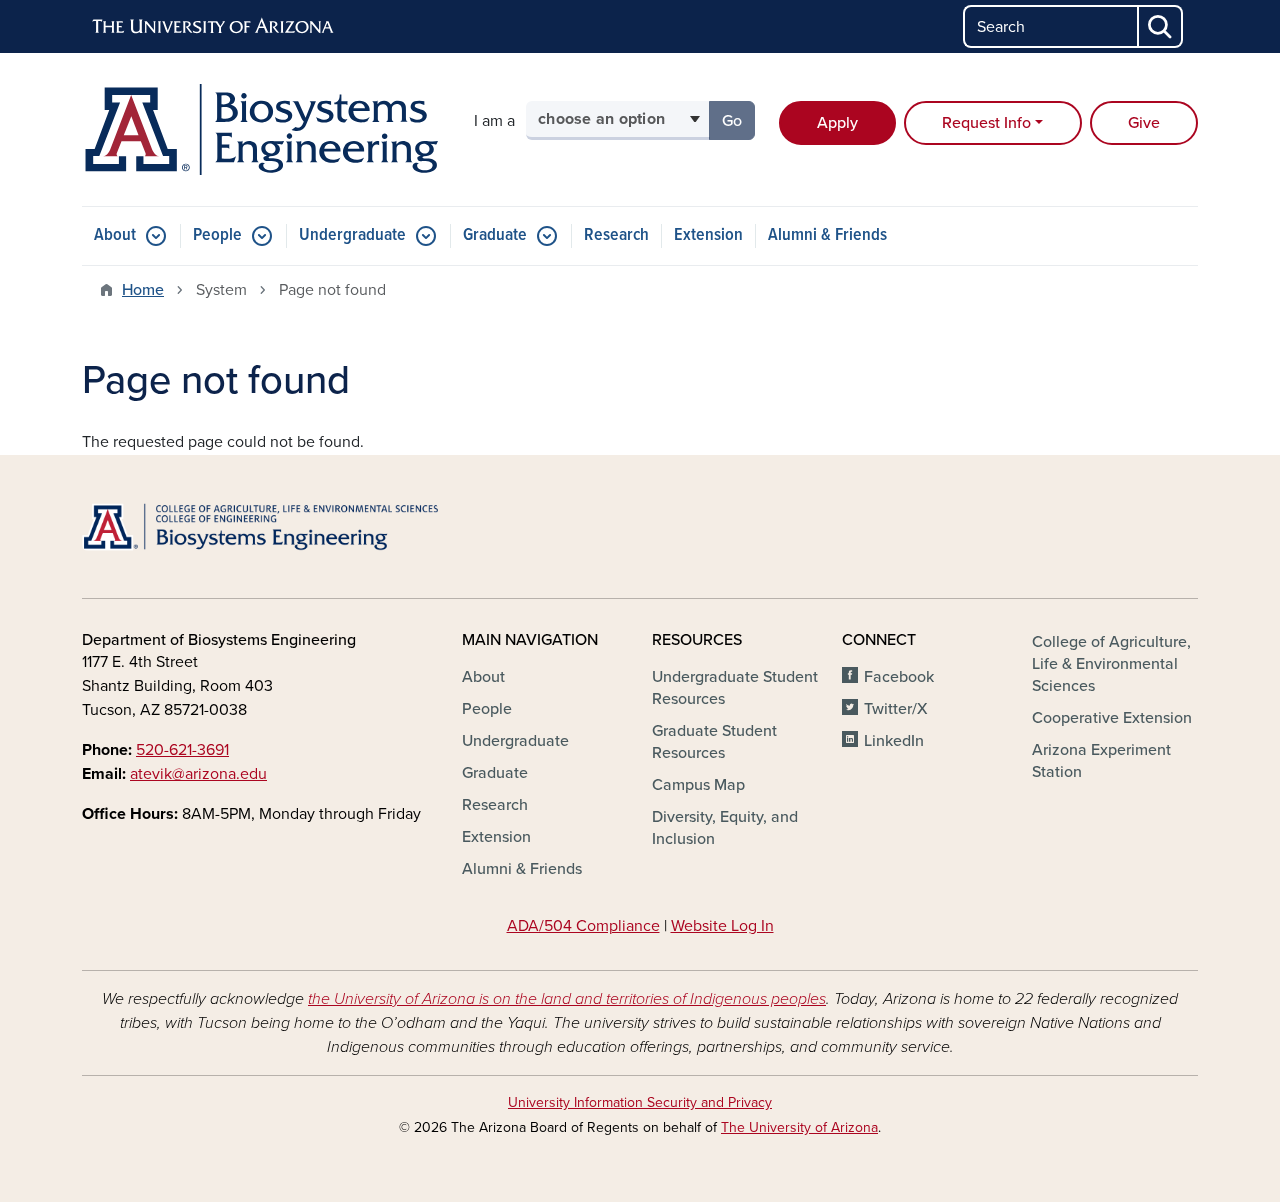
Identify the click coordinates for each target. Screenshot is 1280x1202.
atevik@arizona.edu (198, 774)
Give (1144, 123)
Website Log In (722, 926)
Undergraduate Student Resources (735, 688)
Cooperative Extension (1112, 718)
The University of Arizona (799, 1127)
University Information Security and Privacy (640, 1102)
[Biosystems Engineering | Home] (260, 129)
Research (616, 235)
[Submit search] (1161, 26)
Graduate (495, 235)
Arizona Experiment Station (1101, 761)
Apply (837, 123)
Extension (708, 235)
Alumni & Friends (827, 235)
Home (143, 290)
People (217, 235)
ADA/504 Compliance (583, 926)
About (115, 235)
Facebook (899, 677)
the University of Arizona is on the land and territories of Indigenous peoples (567, 999)
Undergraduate (352, 235)
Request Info (986, 123)
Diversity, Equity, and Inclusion (725, 828)
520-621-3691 (182, 750)
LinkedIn (894, 741)
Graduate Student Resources (714, 742)
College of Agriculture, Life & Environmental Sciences (1111, 664)
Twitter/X (896, 709)
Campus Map (698, 785)
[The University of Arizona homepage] (214, 27)
